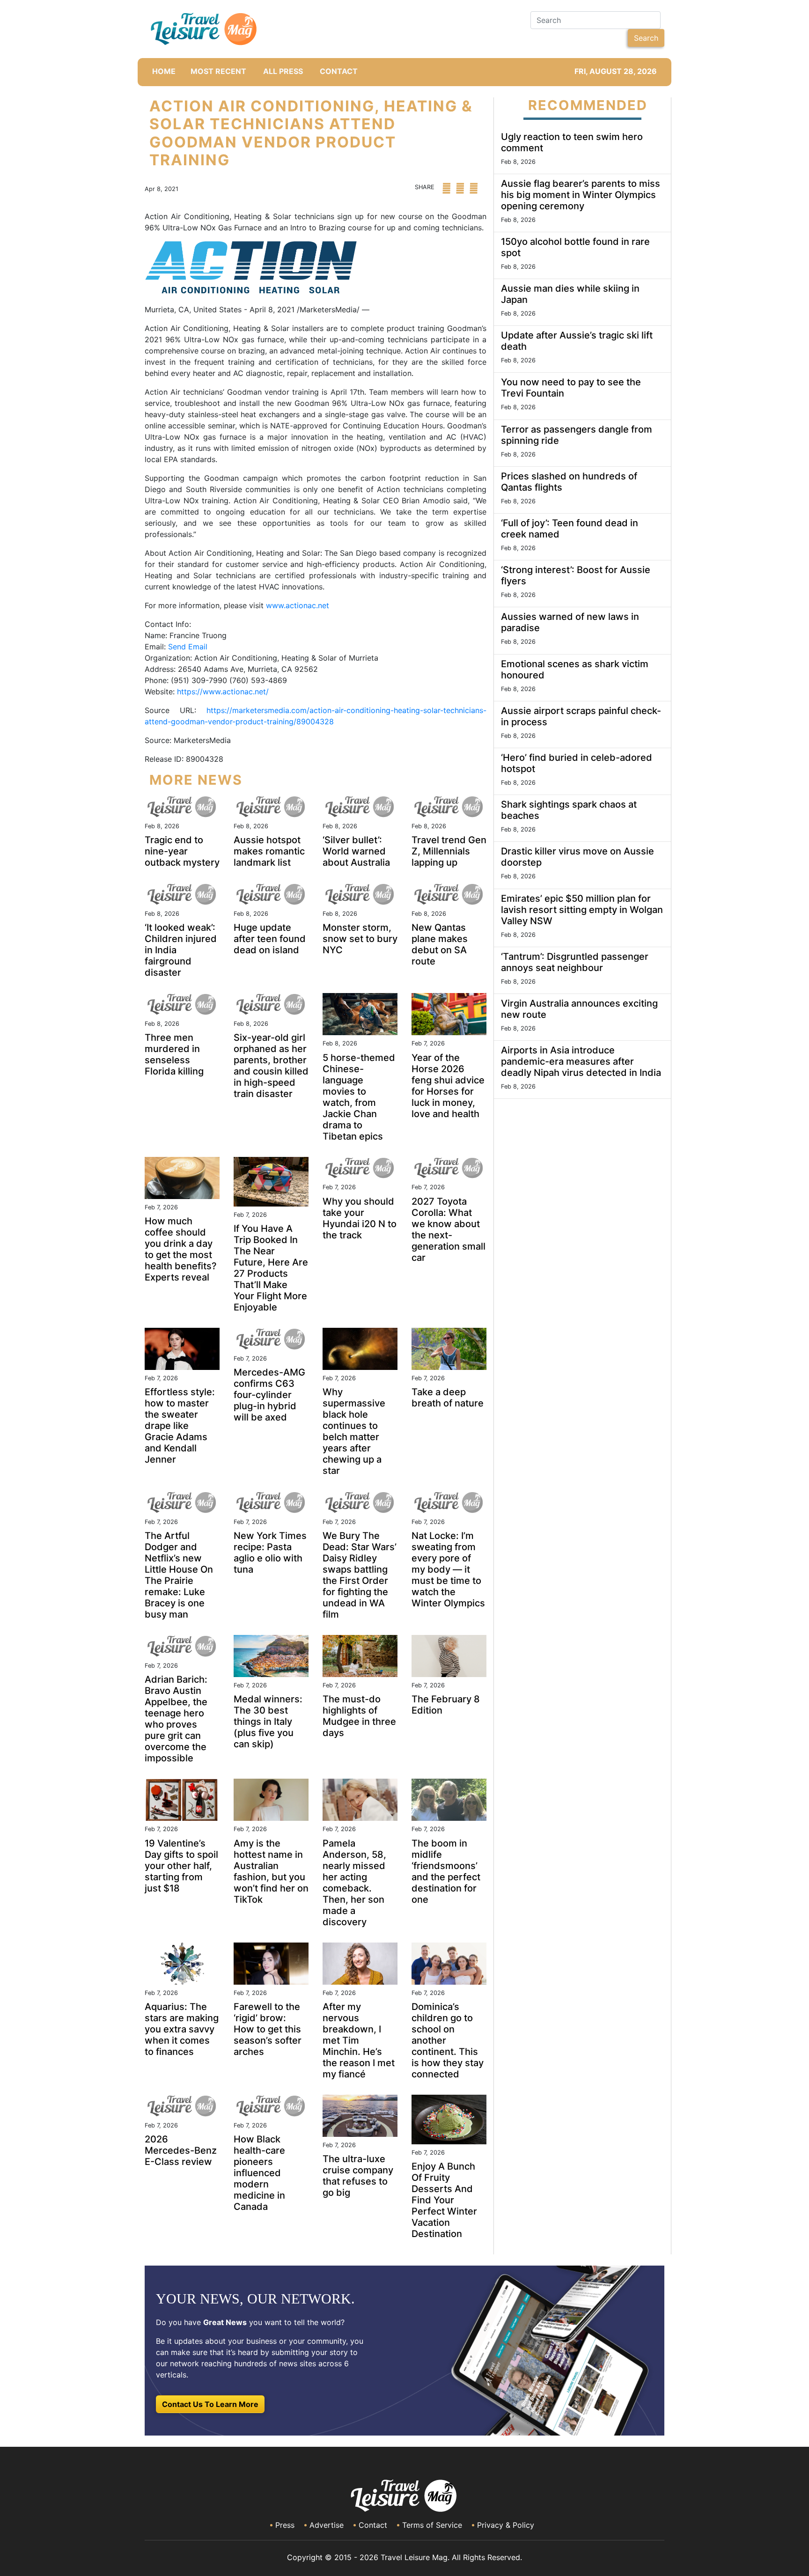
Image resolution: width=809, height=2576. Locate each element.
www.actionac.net (298, 605)
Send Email (188, 647)
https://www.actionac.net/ (223, 692)
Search (646, 38)
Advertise (327, 2525)
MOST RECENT (218, 71)
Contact (373, 2525)
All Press (283, 71)
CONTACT (339, 71)
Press (285, 2525)
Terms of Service (432, 2525)
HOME (164, 71)
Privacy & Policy (506, 2525)
